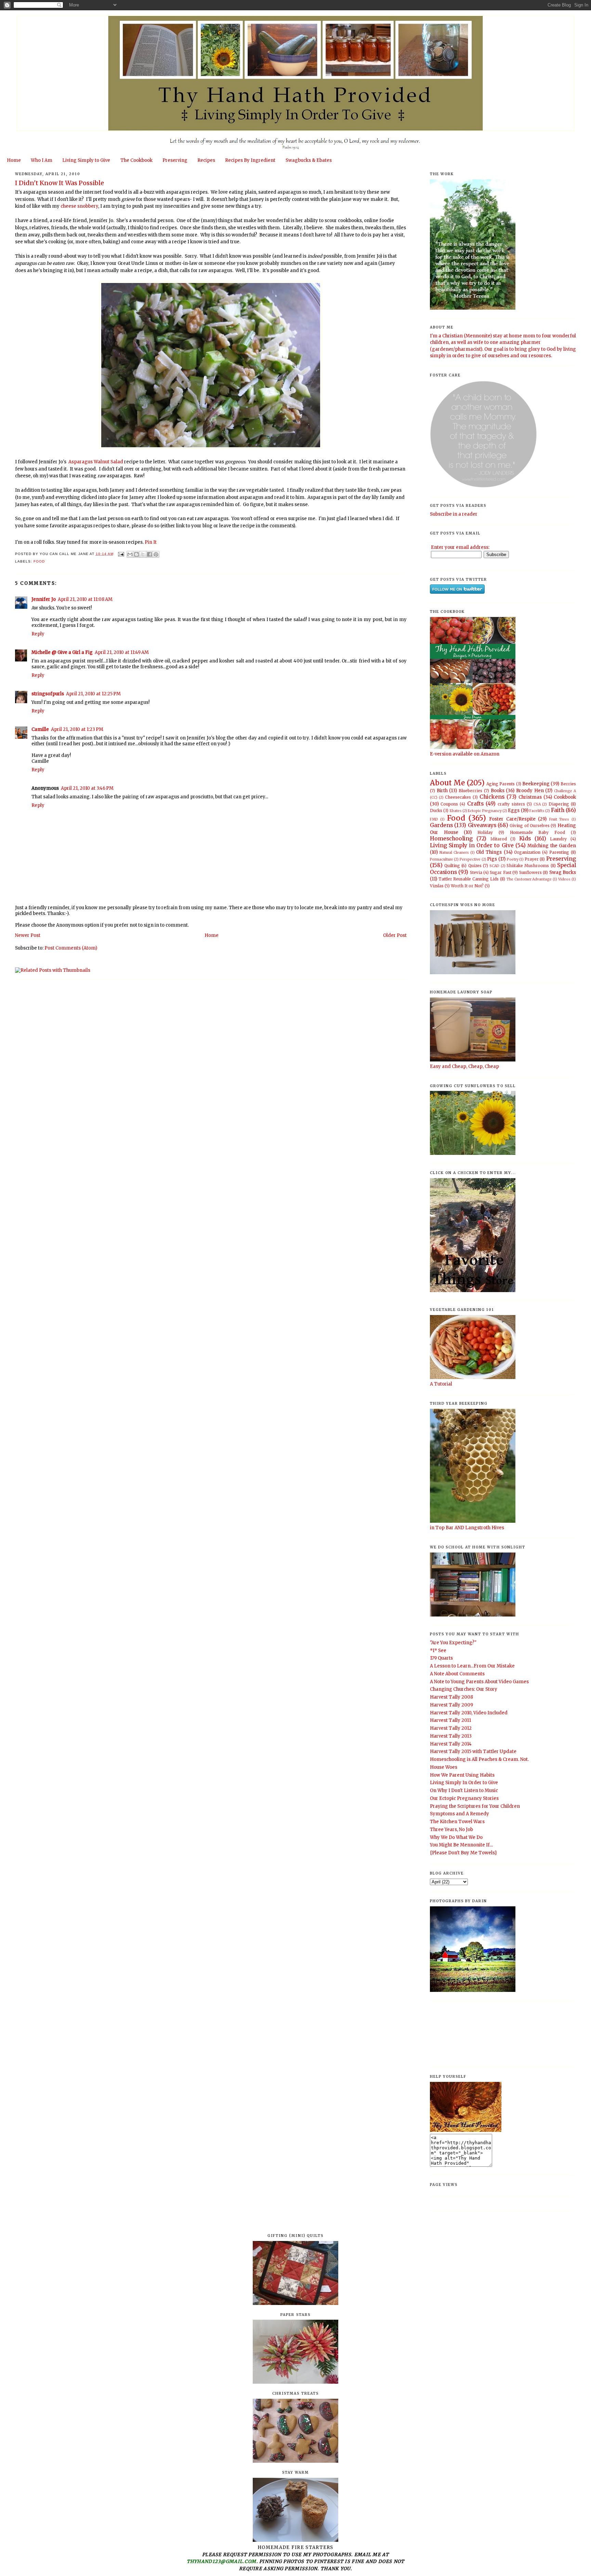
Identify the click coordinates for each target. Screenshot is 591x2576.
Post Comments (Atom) (71, 948)
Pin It (151, 542)
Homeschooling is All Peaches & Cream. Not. (479, 1759)
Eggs (514, 810)
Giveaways (482, 825)
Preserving (175, 160)
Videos (564, 879)
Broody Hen (530, 791)
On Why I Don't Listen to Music (464, 1791)
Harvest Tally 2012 (451, 1728)
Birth (442, 791)
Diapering (559, 804)
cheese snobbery (79, 206)
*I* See (438, 1651)
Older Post (395, 935)
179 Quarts (441, 1658)
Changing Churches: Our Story (464, 1689)
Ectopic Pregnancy (485, 811)
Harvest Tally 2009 (451, 1705)
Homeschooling (451, 839)
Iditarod (499, 839)
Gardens (441, 825)
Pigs (492, 859)
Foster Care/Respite (512, 819)
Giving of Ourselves (530, 826)
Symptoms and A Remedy (459, 1814)
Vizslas (437, 886)
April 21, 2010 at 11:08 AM (85, 599)
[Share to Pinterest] (156, 554)
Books (498, 791)
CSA (537, 804)
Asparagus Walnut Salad (95, 462)
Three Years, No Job (451, 1830)
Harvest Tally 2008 (451, 1697)
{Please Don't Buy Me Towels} (463, 1853)
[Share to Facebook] (149, 554)
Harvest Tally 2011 (450, 1720)
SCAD (494, 866)
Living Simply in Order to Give (472, 845)
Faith (558, 810)
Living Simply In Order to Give (464, 1783)
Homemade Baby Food (538, 832)
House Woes (444, 1767)
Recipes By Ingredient (250, 160)
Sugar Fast (500, 872)
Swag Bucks (563, 872)
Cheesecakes (458, 797)
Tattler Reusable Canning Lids (469, 879)
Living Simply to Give (86, 160)
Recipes (206, 160)
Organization (527, 852)
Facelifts (537, 811)
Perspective (470, 859)
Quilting (452, 866)
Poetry (513, 859)
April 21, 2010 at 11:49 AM (122, 652)
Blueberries (470, 791)
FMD (434, 819)
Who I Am (42, 160)
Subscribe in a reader (454, 514)
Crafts (475, 804)
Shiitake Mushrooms (528, 866)
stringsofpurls (48, 694)
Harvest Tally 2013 (451, 1736)
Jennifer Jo (44, 599)
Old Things (489, 852)
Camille (40, 729)
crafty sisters (511, 804)
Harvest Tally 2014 (451, 1744)
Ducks (436, 810)
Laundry (558, 839)
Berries (568, 784)
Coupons (449, 804)
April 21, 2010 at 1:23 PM (77, 729)
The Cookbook (136, 160)
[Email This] (130, 554)
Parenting (559, 852)
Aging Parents (501, 784)
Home (14, 160)
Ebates (456, 811)
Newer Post (28, 935)
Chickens (492, 797)
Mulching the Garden (552, 846)
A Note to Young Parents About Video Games (479, 1682)
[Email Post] (121, 554)
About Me (447, 783)
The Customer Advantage (529, 879)
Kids (525, 839)
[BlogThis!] (136, 554)
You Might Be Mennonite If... (461, 1845)
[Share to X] (143, 554)
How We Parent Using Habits (462, 1775)
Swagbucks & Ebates (309, 160)
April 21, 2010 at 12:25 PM (93, 694)
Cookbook (565, 797)
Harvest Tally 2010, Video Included (469, 1713)
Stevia (476, 872)
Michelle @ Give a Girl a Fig (62, 652)
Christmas (530, 797)
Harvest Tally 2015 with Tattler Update (473, 1751)
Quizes (475, 866)
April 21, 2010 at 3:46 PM (87, 788)
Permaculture (442, 859)
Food (39, 561)
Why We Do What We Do (456, 1837)
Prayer (532, 859)
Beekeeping (536, 784)
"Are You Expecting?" (453, 1643)
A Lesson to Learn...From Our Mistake (472, 1666)
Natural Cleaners (454, 853)
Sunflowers (530, 872)
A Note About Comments (457, 1674)
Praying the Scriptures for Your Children (475, 1806)
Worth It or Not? (467, 886)
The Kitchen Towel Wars (457, 1822)
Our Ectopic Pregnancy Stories (464, 1798)
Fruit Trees (559, 819)
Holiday (485, 832)
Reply (38, 634)
